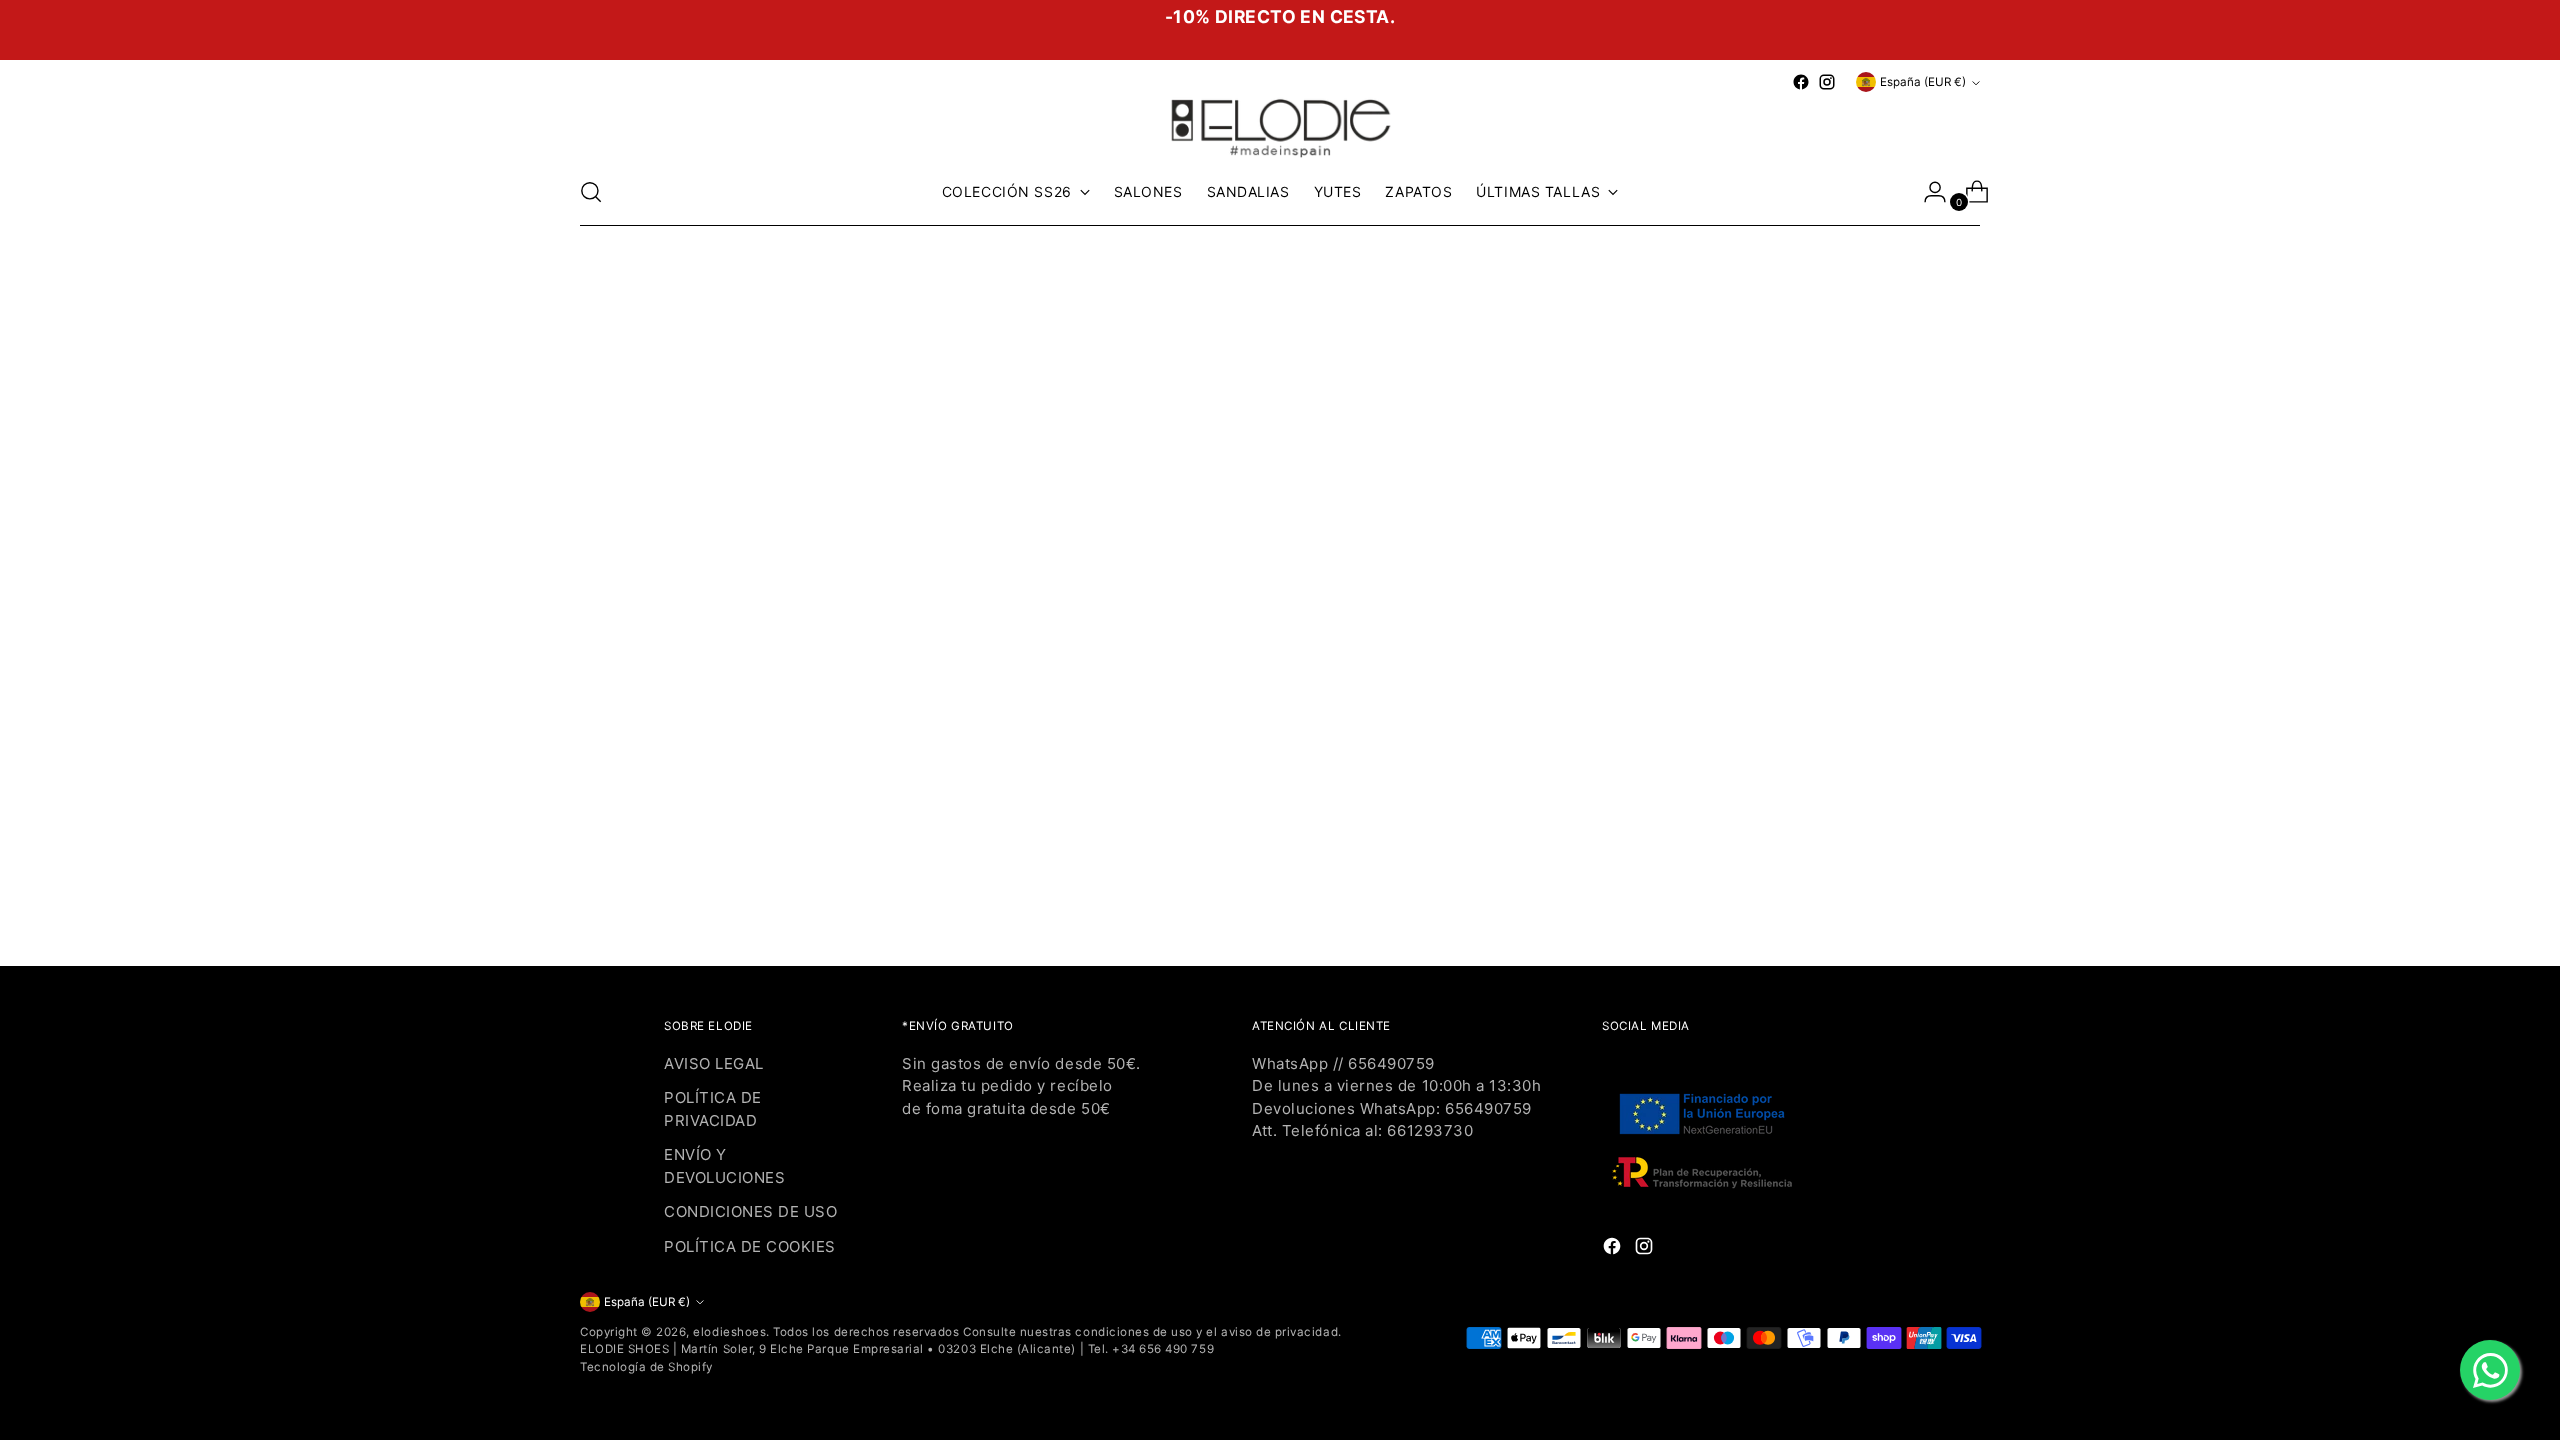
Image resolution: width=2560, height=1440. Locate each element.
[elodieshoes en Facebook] (1801, 82)
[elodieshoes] (1280, 126)
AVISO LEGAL (714, 1063)
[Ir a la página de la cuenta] (1927, 192)
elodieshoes (729, 1332)
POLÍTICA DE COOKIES (750, 1246)
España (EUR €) (1923, 82)
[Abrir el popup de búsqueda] (591, 192)
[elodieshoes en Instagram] (1827, 82)
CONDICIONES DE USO (750, 1211)
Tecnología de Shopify (646, 1367)
